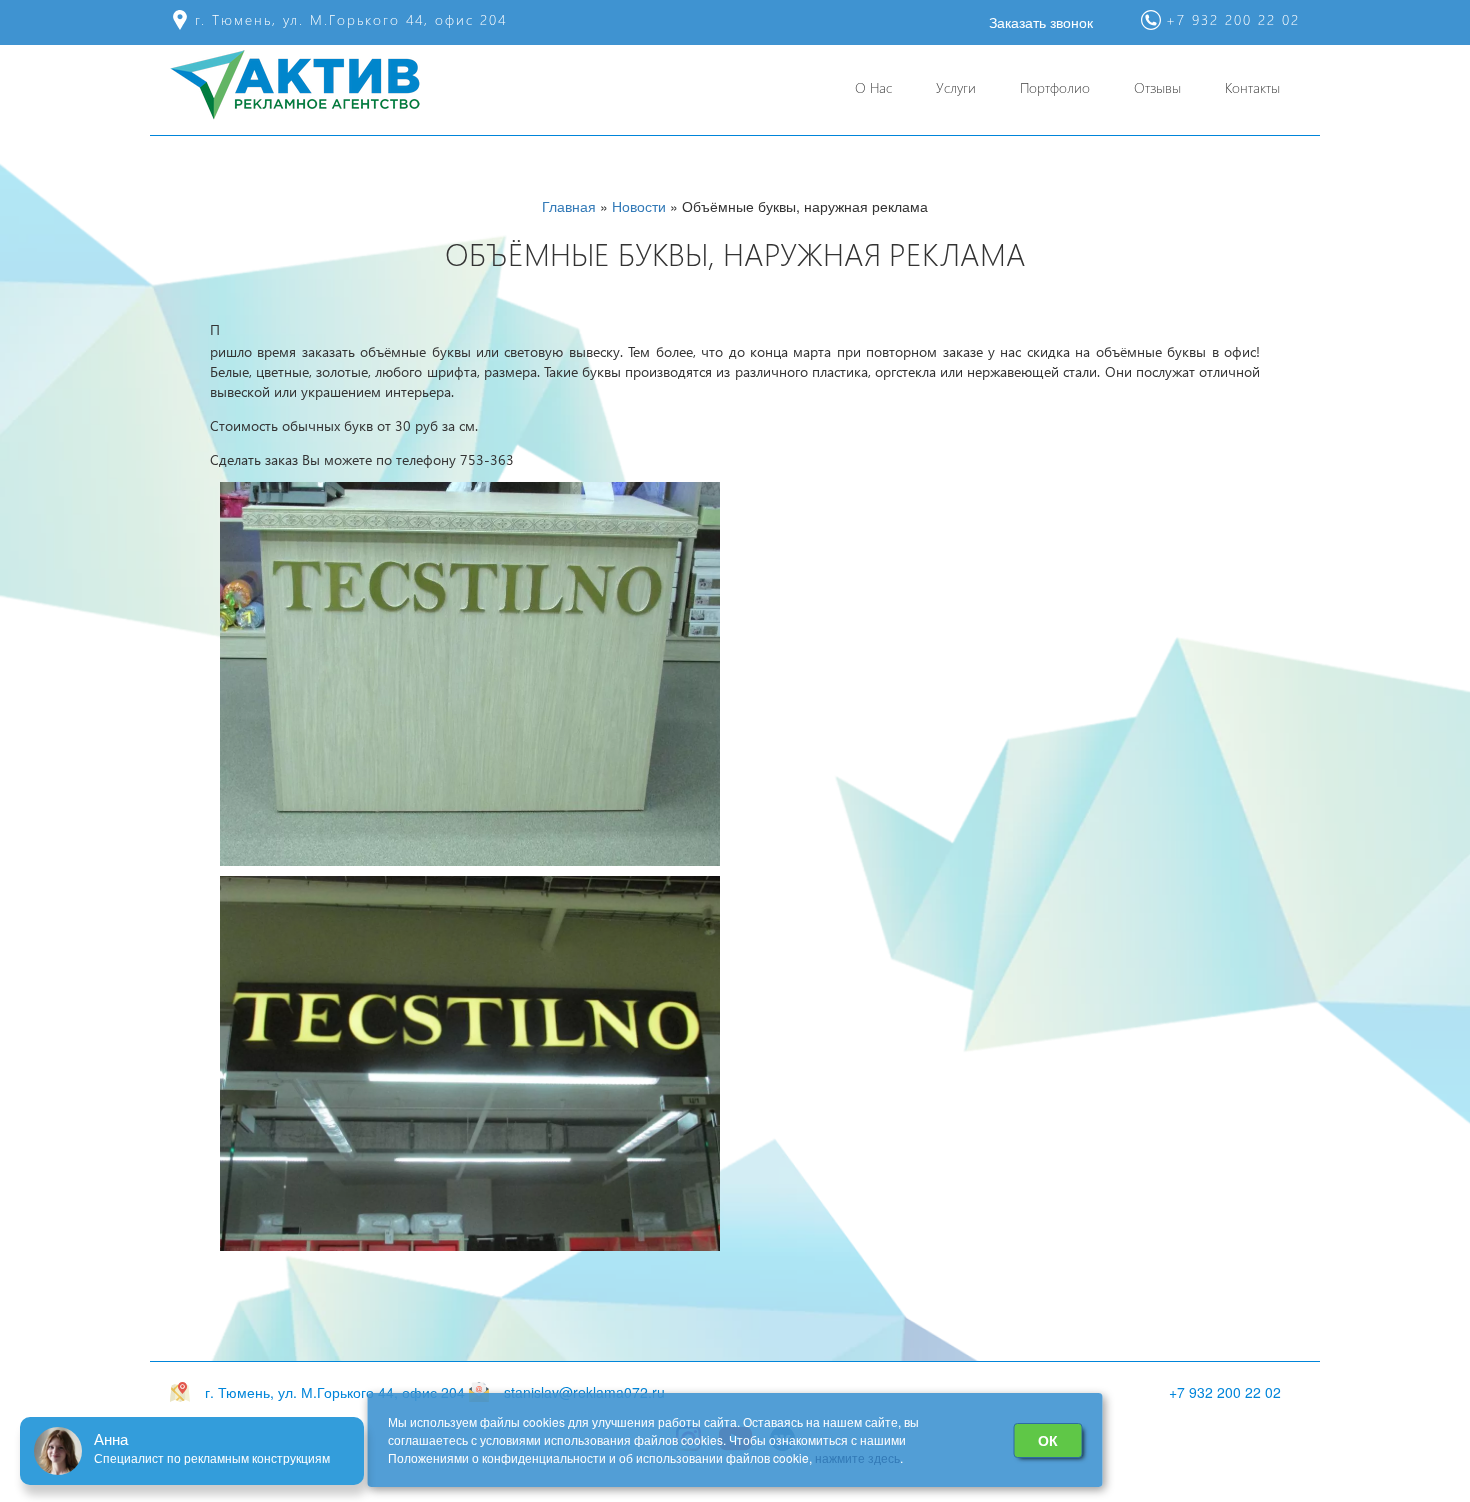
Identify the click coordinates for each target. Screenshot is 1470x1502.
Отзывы (1157, 87)
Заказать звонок (1041, 22)
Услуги (956, 87)
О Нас (873, 87)
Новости (639, 206)
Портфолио (1055, 87)
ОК (1048, 1440)
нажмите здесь (857, 1457)
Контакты (1252, 87)
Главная (569, 206)
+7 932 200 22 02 (1225, 1392)
